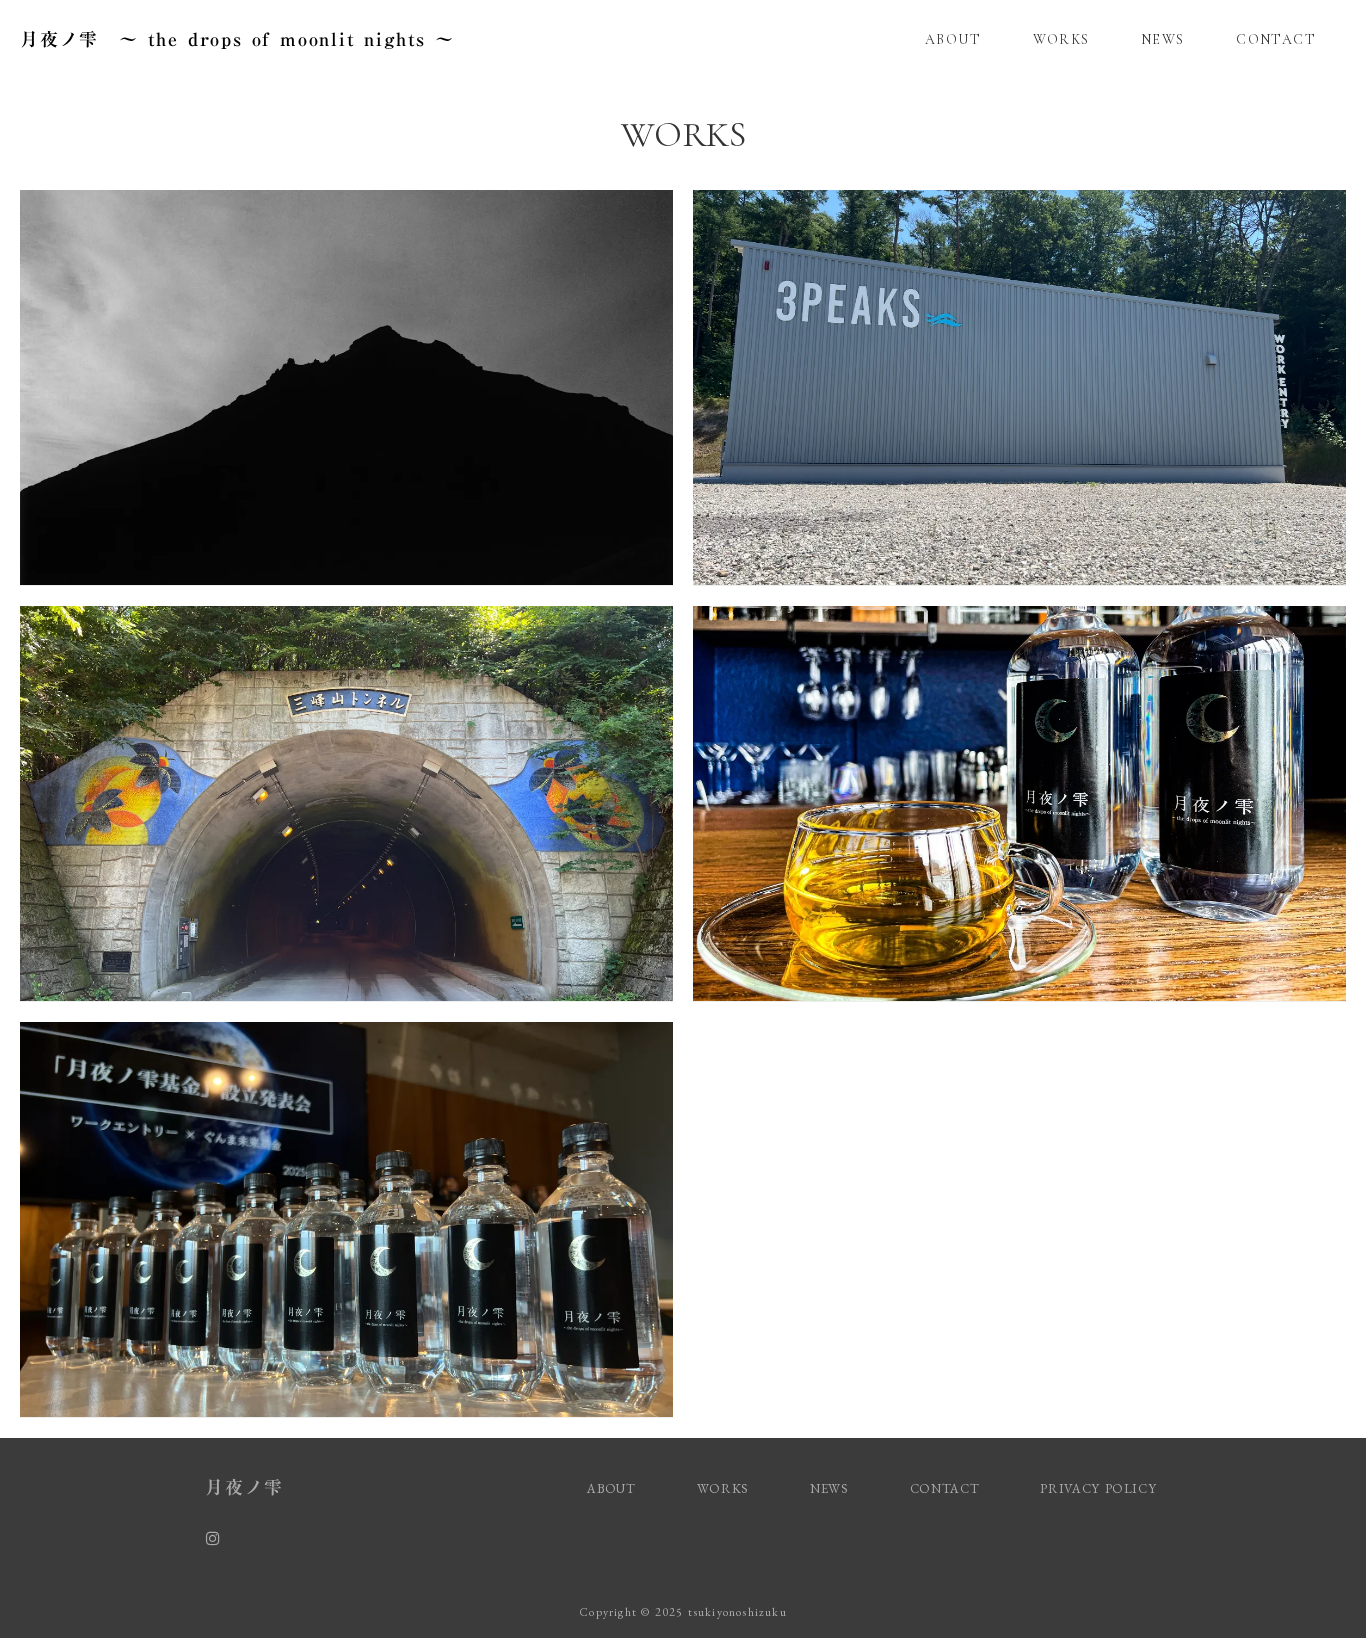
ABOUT (953, 39)
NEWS (1163, 39)
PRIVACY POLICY (1100, 1488)
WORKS (1061, 39)
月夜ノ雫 (244, 1487)
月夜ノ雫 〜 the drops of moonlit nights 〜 (237, 39)
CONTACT (1276, 39)
